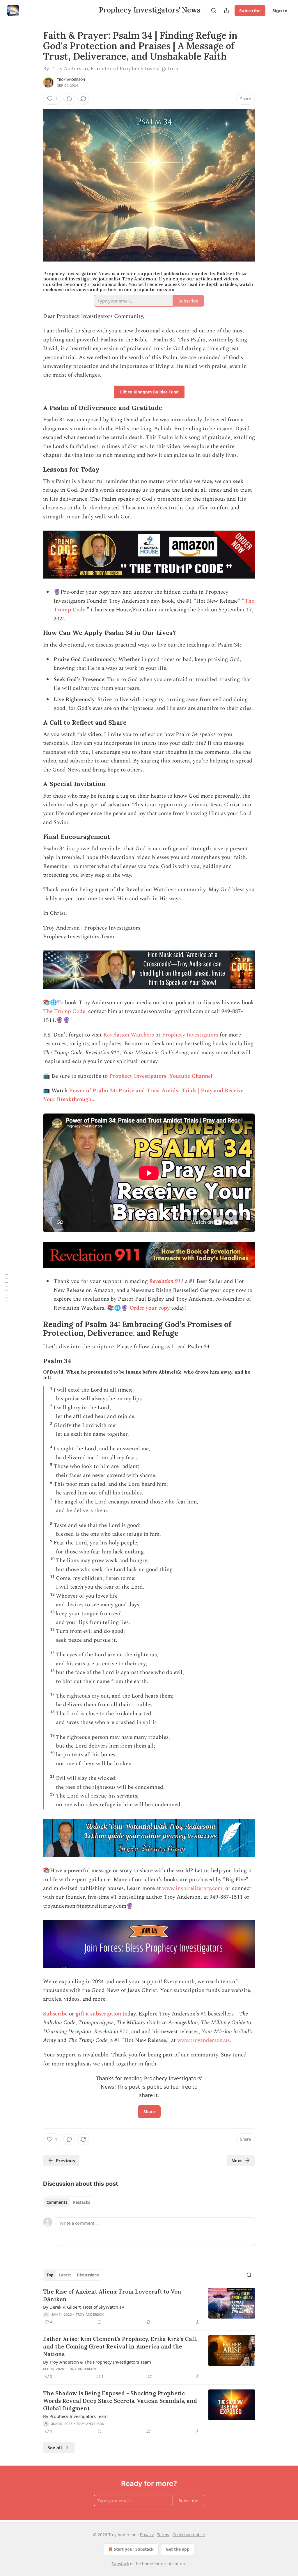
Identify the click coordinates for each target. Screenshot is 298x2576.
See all (55, 2448)
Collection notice (189, 2535)
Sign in (280, 10)
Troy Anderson (71, 80)
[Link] (35, 408)
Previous (65, 2160)
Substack (120, 2564)
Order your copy (150, 1308)
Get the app (178, 2549)
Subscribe (250, 10)
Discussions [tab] (88, 2275)
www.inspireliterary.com (192, 1888)
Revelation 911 (166, 1281)
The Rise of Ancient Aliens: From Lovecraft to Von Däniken (112, 2295)
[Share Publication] (226, 10)
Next (237, 2160)
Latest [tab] (65, 2275)
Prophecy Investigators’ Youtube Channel (161, 1076)
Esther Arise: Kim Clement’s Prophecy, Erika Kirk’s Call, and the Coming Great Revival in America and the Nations (120, 2346)
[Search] (214, 10)
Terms (163, 2535)
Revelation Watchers (129, 1035)
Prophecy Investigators (190, 1035)
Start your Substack (134, 2549)
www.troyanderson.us (203, 2040)
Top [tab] (50, 2275)
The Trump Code (64, 1011)
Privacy (147, 2535)
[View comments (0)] (69, 99)
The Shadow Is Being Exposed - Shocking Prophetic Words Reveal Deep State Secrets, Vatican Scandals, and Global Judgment (120, 2401)
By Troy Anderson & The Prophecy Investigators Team (97, 2362)
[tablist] (68, 2202)
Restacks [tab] (81, 2202)
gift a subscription (99, 2014)
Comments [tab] (57, 2202)
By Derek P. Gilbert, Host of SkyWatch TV (84, 2307)
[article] (149, 2307)
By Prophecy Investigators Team (75, 2416)
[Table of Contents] (6, 1288)
